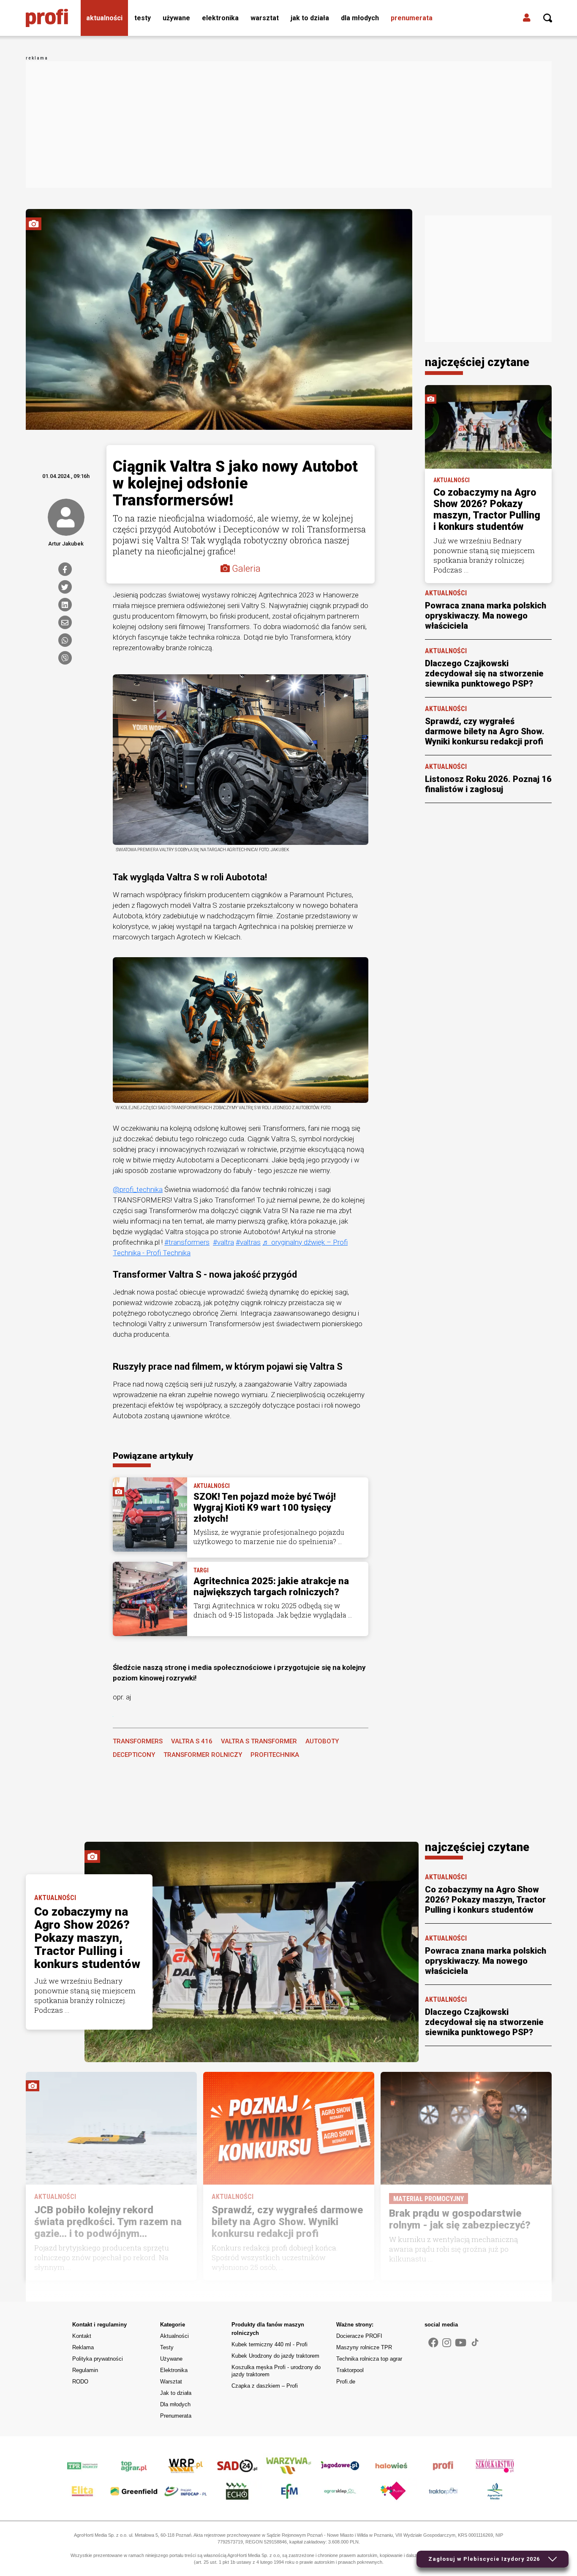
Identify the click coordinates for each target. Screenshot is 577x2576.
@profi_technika (138, 1189)
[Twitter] (65, 587)
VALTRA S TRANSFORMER (259, 1741)
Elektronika (220, 18)
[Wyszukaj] (548, 18)
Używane (176, 18)
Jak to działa (310, 18)
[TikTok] (475, 2342)
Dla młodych (360, 18)
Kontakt (82, 2336)
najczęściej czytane (477, 362)
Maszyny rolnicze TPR (364, 2347)
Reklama (83, 2347)
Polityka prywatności (98, 2359)
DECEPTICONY (134, 1755)
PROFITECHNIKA (275, 1755)
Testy (143, 18)
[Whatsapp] (65, 640)
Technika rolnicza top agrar (369, 2359)
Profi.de (346, 2382)
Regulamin (85, 2370)
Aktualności (104, 18)
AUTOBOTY (322, 1741)
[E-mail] (65, 622)
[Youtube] (461, 2343)
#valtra (223, 1242)
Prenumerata (412, 18)
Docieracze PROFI (359, 2336)
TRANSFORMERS (138, 1741)
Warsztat (265, 18)
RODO (80, 2382)
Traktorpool (350, 2370)
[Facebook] (65, 569)
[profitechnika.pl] (47, 18)
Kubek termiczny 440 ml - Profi (269, 2344)
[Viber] (65, 658)
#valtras (248, 1242)
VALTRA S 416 (192, 1741)
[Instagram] (447, 2343)
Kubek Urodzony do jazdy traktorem (275, 2356)
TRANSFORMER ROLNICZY (203, 1755)
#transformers (187, 1242)
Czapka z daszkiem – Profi (265, 2386)
